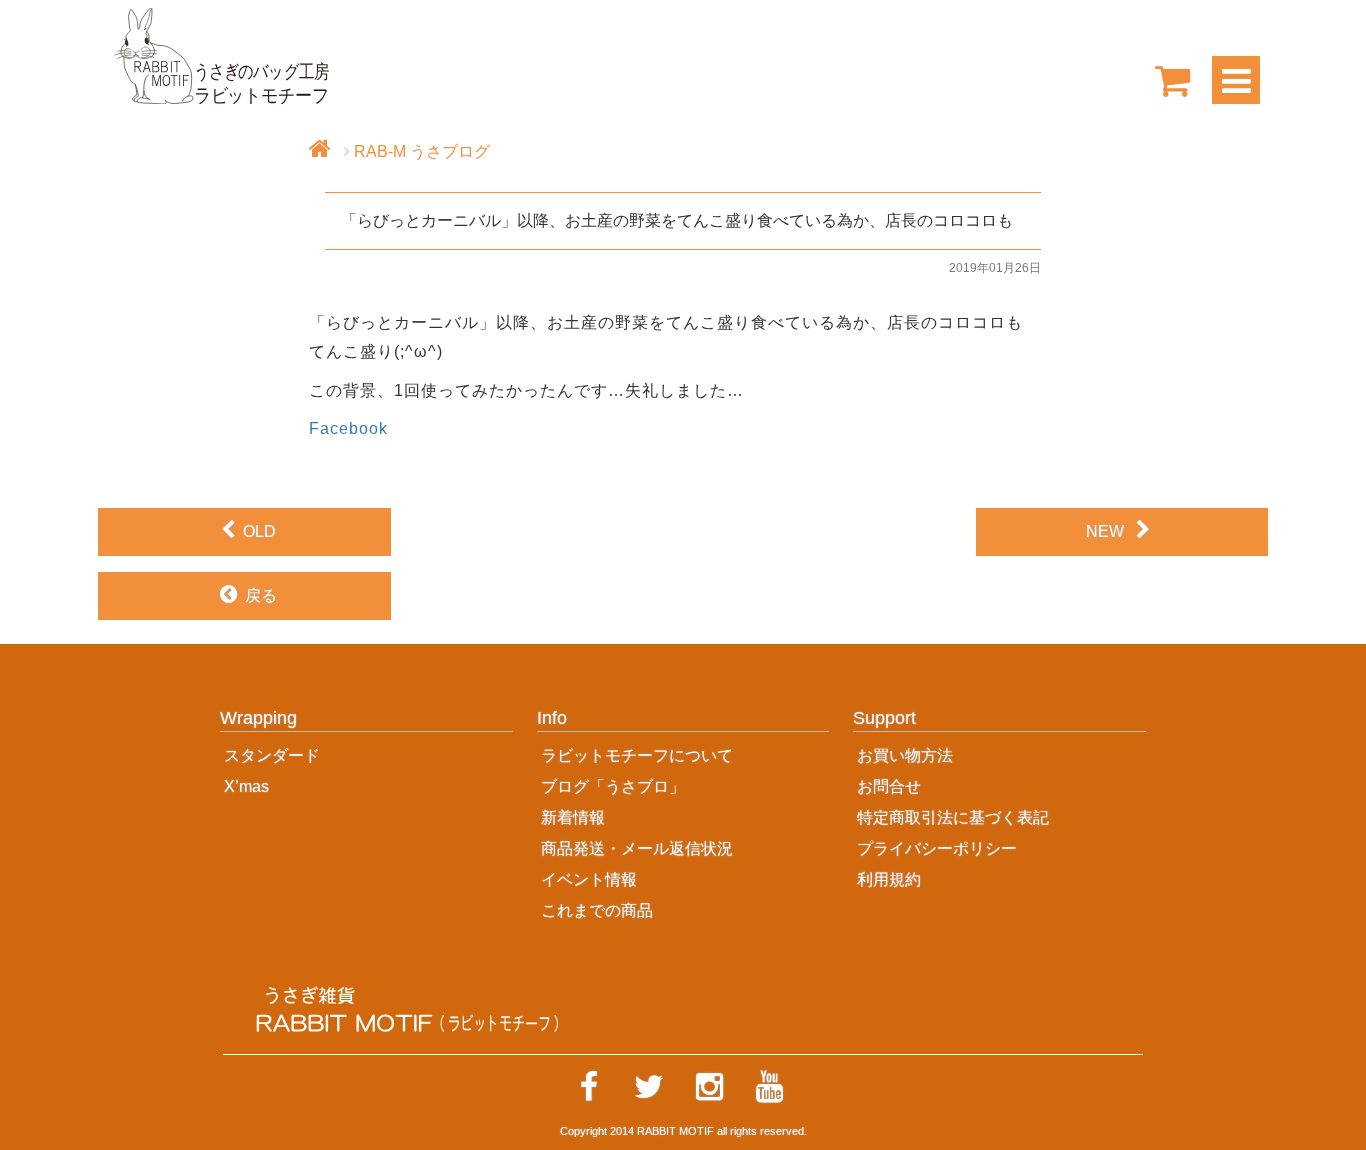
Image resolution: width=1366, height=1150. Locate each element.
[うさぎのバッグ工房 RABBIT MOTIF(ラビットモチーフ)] (222, 54)
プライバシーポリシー (937, 848)
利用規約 (889, 879)
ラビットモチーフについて (637, 755)
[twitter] (649, 1087)
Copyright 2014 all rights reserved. (683, 1131)
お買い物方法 (905, 755)
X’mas (246, 786)
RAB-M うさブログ (422, 151)
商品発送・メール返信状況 (637, 848)
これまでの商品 (597, 910)
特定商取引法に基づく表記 (953, 817)
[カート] (1173, 80)
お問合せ (889, 786)
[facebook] (589, 1087)
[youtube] (769, 1087)
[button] (366, 724)
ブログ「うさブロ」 (613, 786)
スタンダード (272, 755)
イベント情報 (589, 879)
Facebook (348, 428)
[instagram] (709, 1087)
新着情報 (573, 817)
